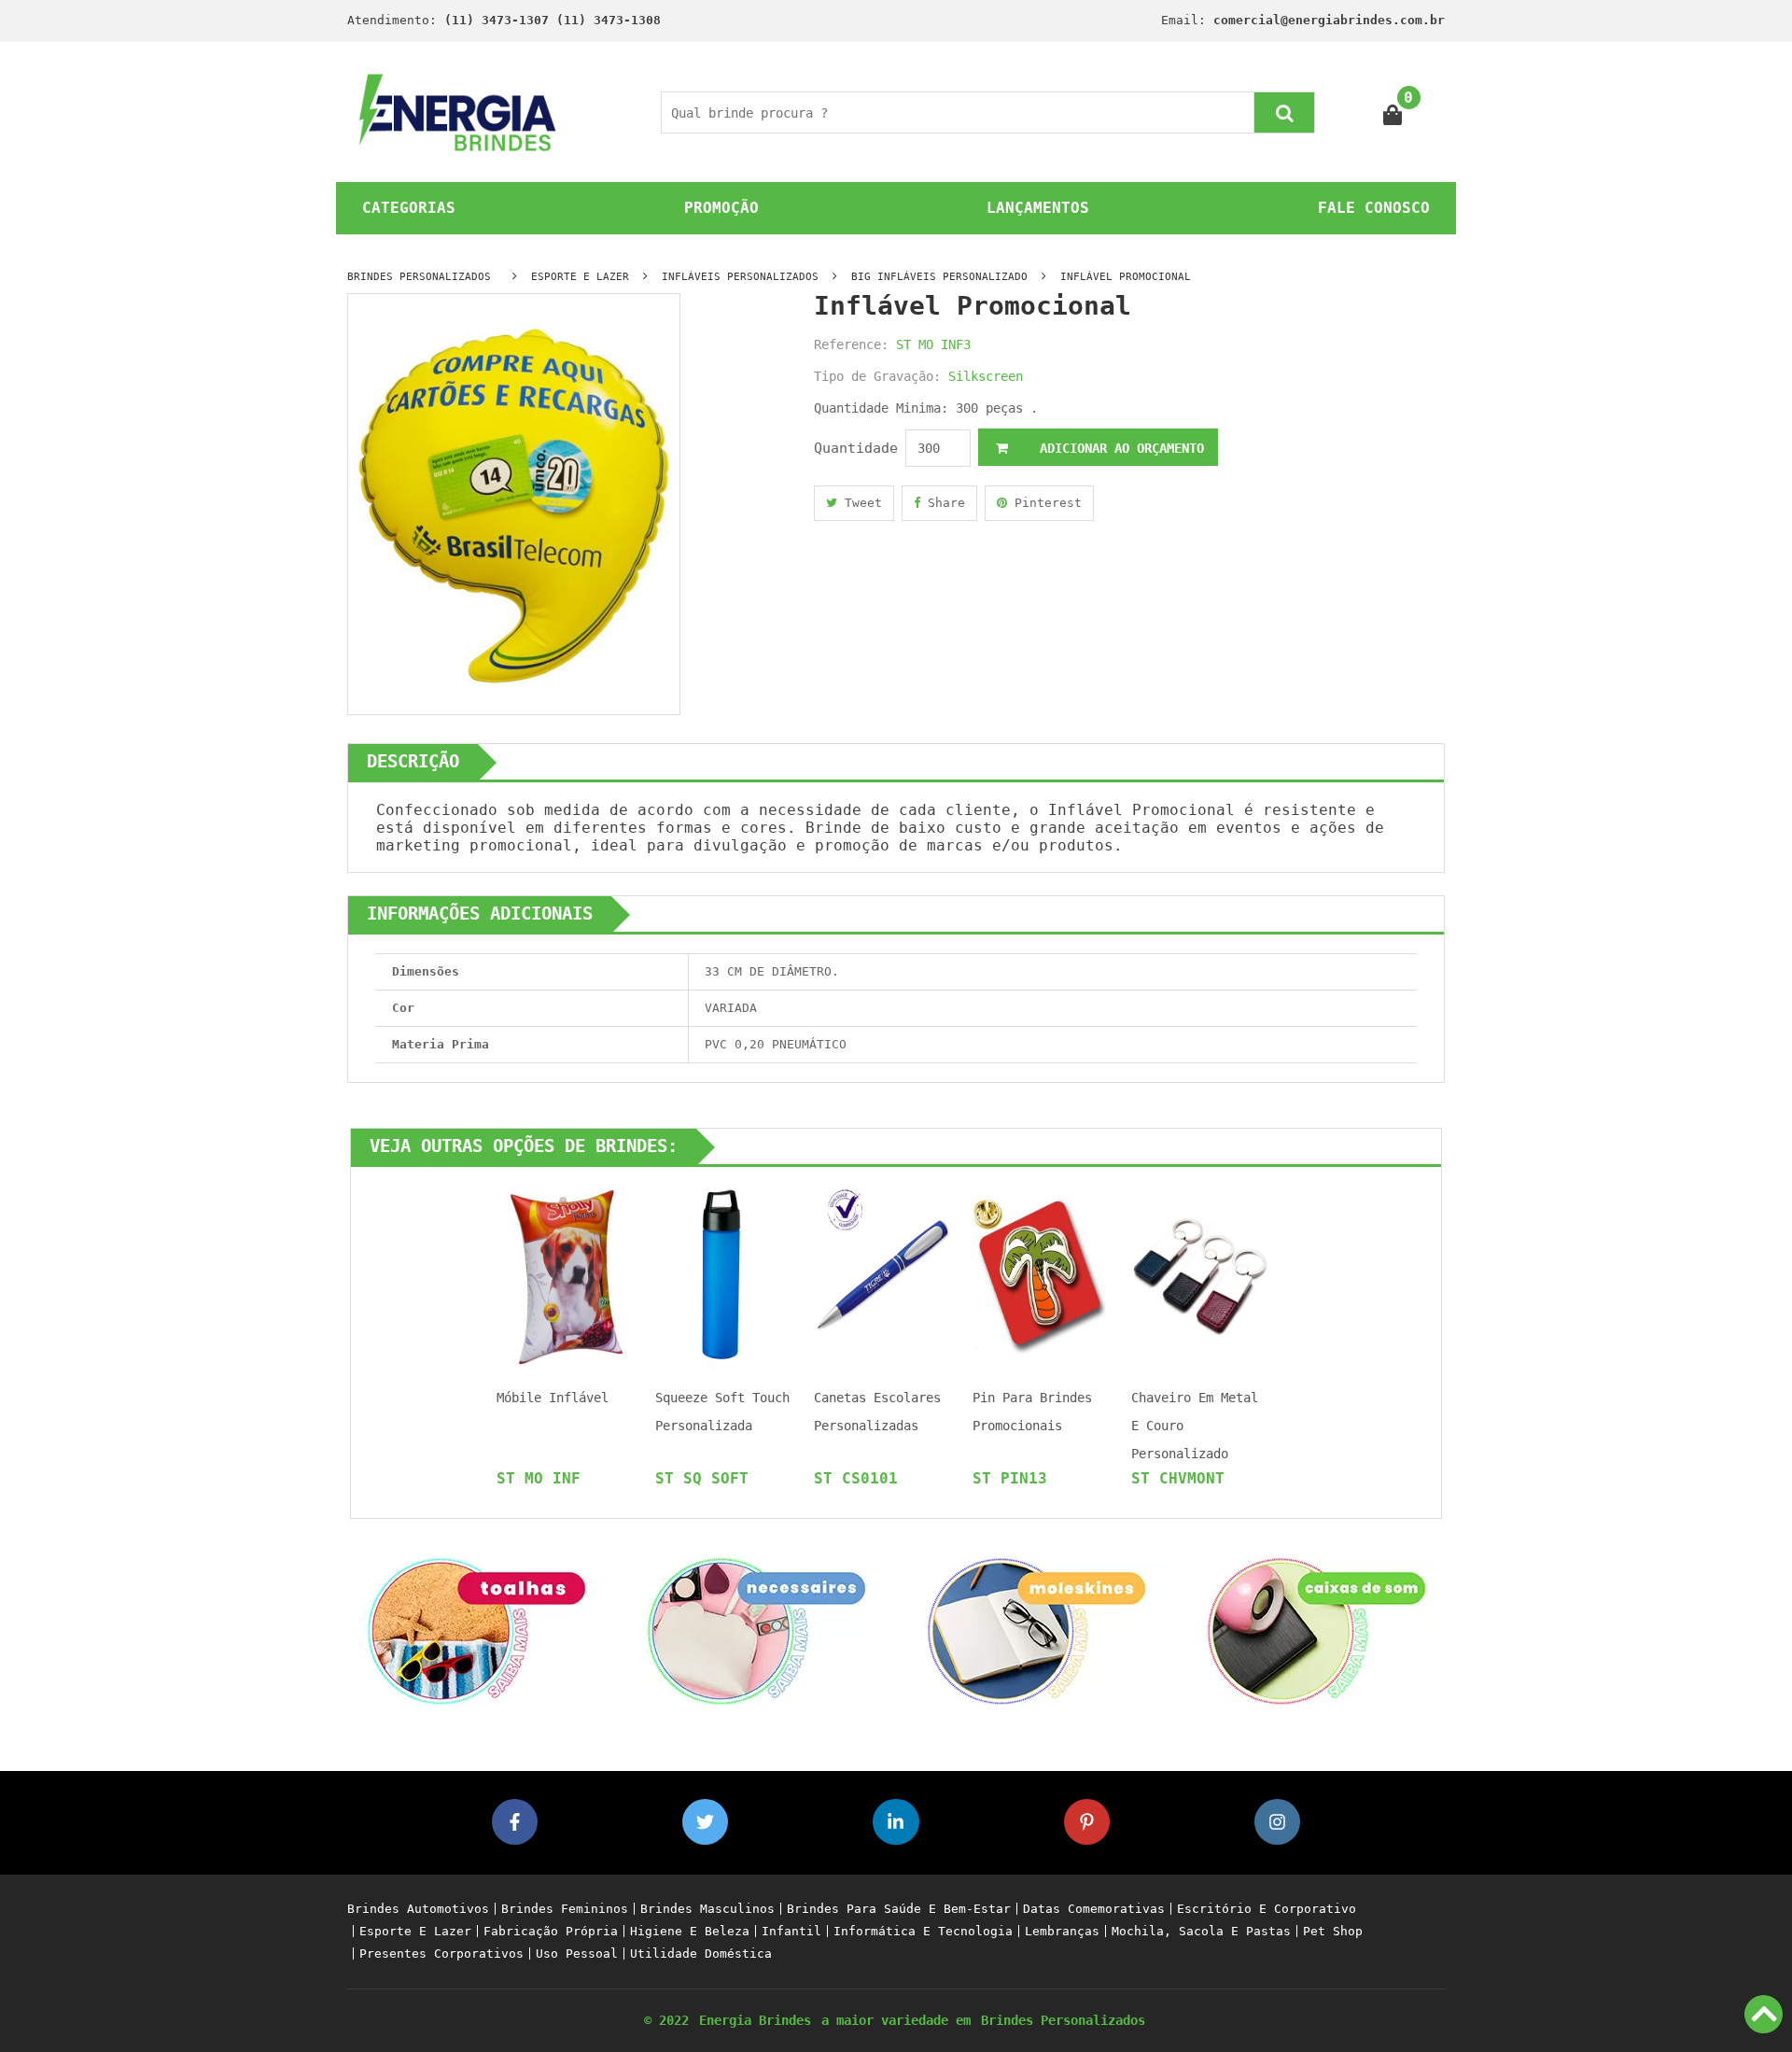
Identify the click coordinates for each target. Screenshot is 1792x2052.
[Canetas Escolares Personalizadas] (882, 1274)
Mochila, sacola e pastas (1201, 1931)
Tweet (860, 503)
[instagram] (1277, 1822)
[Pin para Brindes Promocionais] (1041, 1274)
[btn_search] (1284, 112)
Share (943, 503)
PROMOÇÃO (721, 208)
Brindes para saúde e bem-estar (899, 1909)
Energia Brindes (755, 2020)
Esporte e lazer (415, 1931)
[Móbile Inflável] (565, 1274)
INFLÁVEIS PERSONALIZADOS (740, 277)
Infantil (791, 1931)
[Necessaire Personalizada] (756, 1630)
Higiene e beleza (690, 1931)
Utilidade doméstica (701, 1954)
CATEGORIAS (409, 208)
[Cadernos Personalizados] (1036, 1630)
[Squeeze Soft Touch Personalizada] (723, 1274)
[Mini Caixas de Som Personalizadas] (1316, 1630)
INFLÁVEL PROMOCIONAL (1126, 277)
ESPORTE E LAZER (580, 277)
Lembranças (1062, 1931)
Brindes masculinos (707, 1909)
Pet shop (1333, 1931)
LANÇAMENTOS (1038, 208)
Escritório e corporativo (1267, 1909)
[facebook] (515, 1822)
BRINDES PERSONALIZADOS (419, 277)
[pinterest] (1087, 1822)
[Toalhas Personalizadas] (476, 1630)
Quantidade (856, 448)
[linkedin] (896, 1822)
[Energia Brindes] (458, 112)
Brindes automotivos (418, 1909)
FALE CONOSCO (1374, 208)
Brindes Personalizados (1063, 2020)
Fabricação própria (551, 1931)
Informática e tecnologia (923, 1931)
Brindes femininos (565, 1909)
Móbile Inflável (553, 1398)
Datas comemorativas (1094, 1909)
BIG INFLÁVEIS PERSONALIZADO (939, 277)
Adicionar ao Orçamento (1118, 448)
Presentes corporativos (441, 1954)
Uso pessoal (577, 1954)
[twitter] (705, 1822)
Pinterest (1044, 503)
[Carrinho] (1393, 112)
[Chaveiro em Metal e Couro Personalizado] (1199, 1274)
